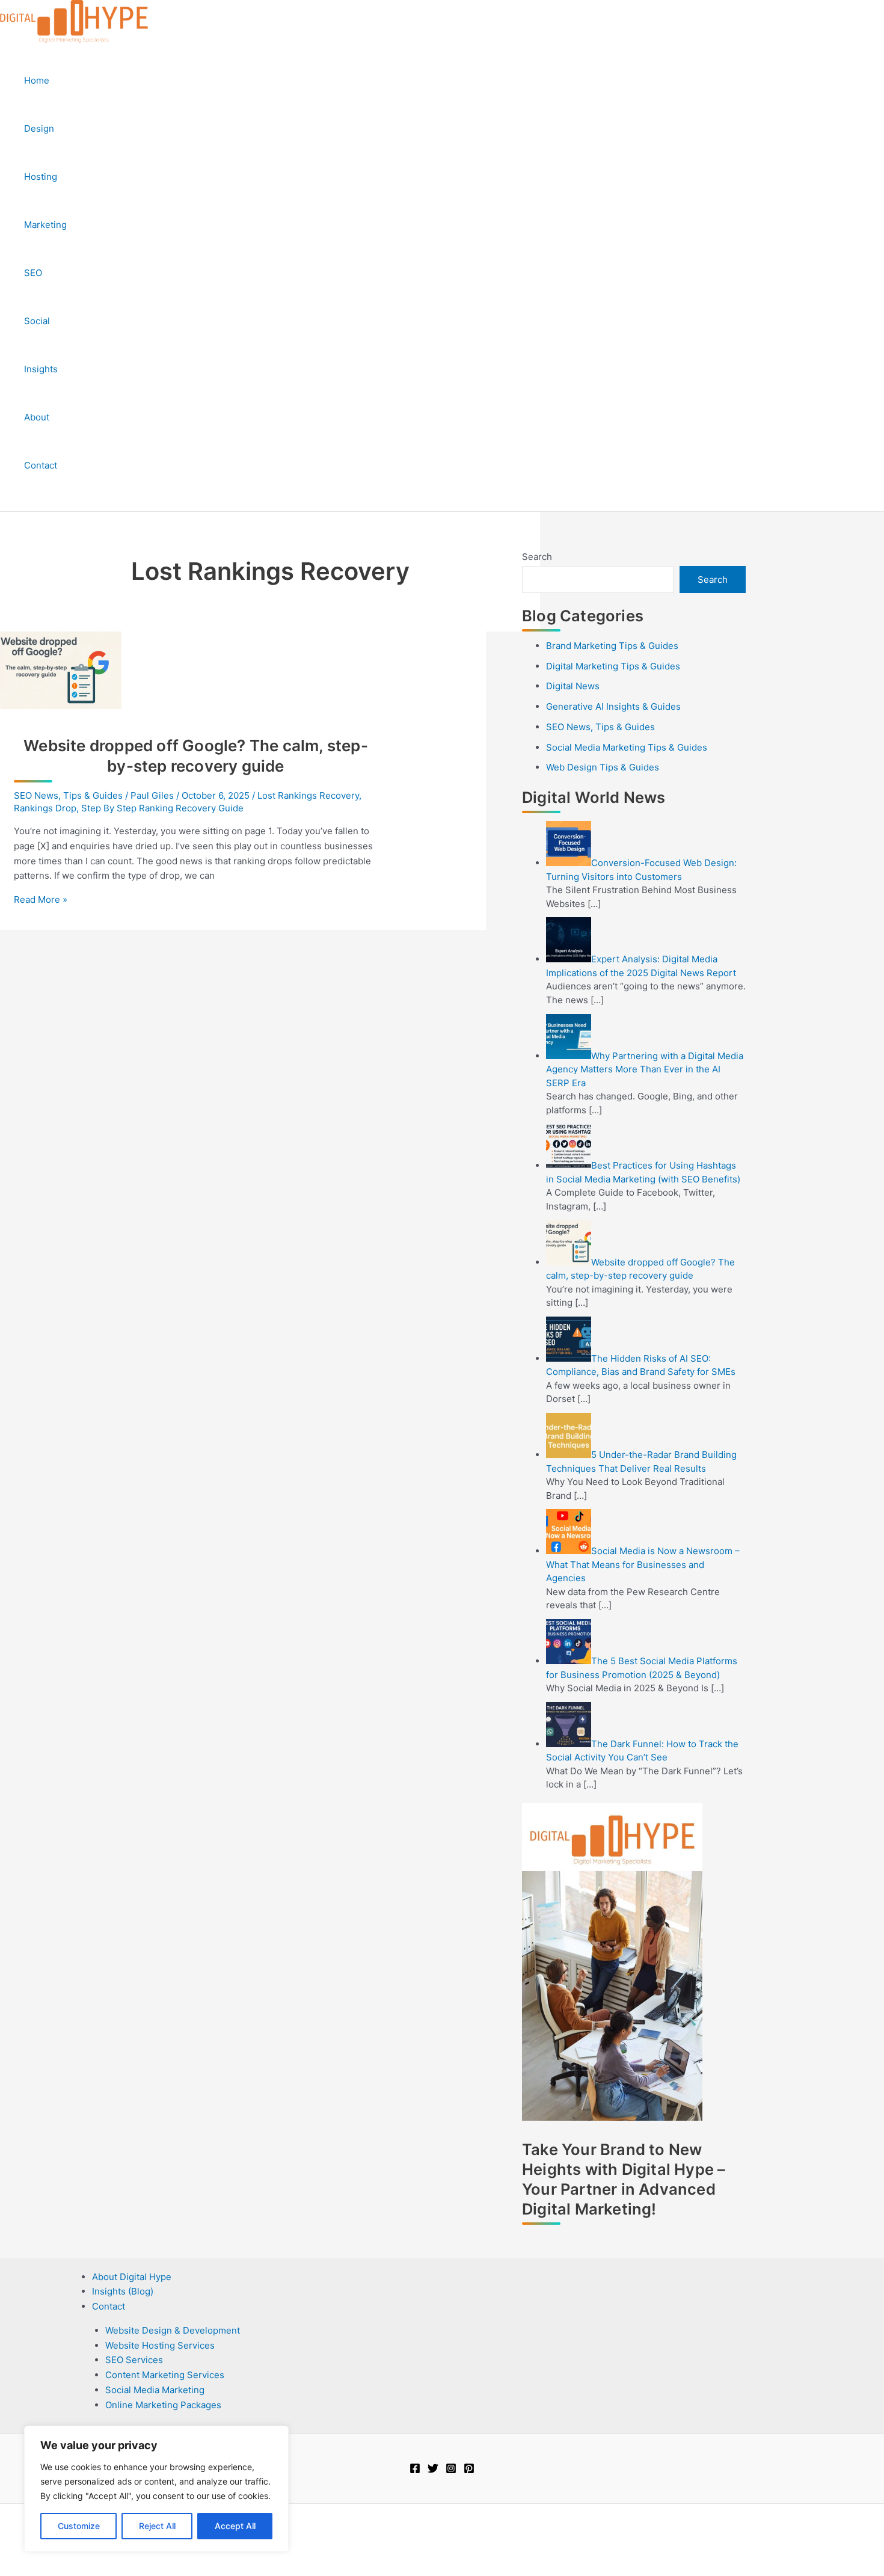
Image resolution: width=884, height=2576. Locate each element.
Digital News (573, 686)
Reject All (157, 2526)
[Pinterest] (469, 2470)
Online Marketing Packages (163, 2405)
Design (39, 128)
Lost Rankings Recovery (308, 795)
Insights (41, 369)
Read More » (41, 899)
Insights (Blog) (123, 2291)
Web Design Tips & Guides (603, 767)
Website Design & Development (173, 2330)
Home (37, 80)
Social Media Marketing (155, 2390)
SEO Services (134, 2360)
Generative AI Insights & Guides (613, 706)
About (37, 417)
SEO (33, 273)
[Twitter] (433, 2470)
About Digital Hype (132, 2277)
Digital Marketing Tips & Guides (613, 666)
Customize (79, 2526)
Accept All (235, 2526)
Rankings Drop (45, 808)
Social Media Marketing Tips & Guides (627, 747)
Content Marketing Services (165, 2375)
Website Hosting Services (160, 2345)
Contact (41, 465)
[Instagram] (451, 2470)
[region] (156, 2489)
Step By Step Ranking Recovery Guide (162, 808)
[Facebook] (415, 2470)
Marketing (45, 225)
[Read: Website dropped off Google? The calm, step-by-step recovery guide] (61, 706)
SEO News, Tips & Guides (68, 795)
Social (37, 321)
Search (537, 557)
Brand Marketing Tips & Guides (612, 646)
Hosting (41, 177)
